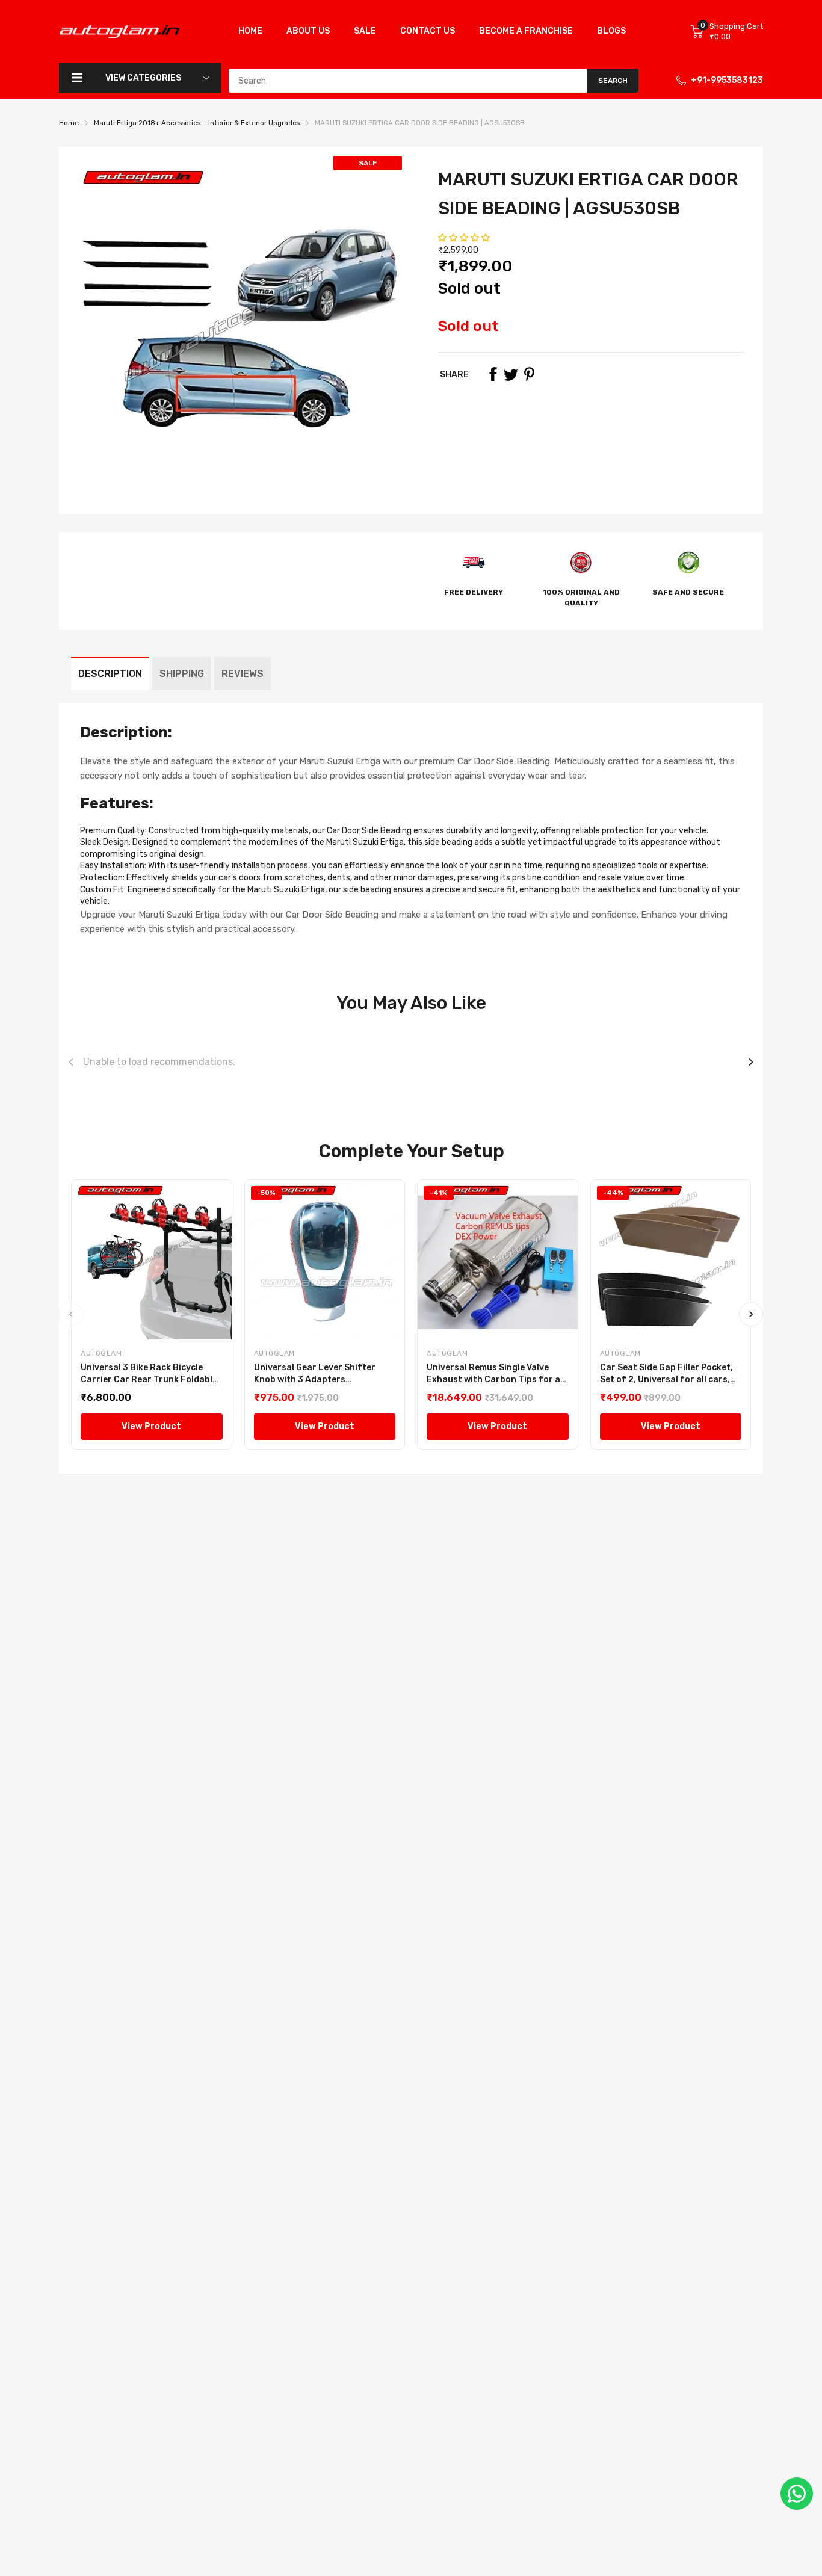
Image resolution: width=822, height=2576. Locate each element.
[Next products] (751, 1062)
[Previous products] (71, 1062)
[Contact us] (797, 2494)
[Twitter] (511, 374)
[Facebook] (493, 374)
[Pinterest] (529, 374)
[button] (465, 238)
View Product (151, 1426)
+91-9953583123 (727, 80)
